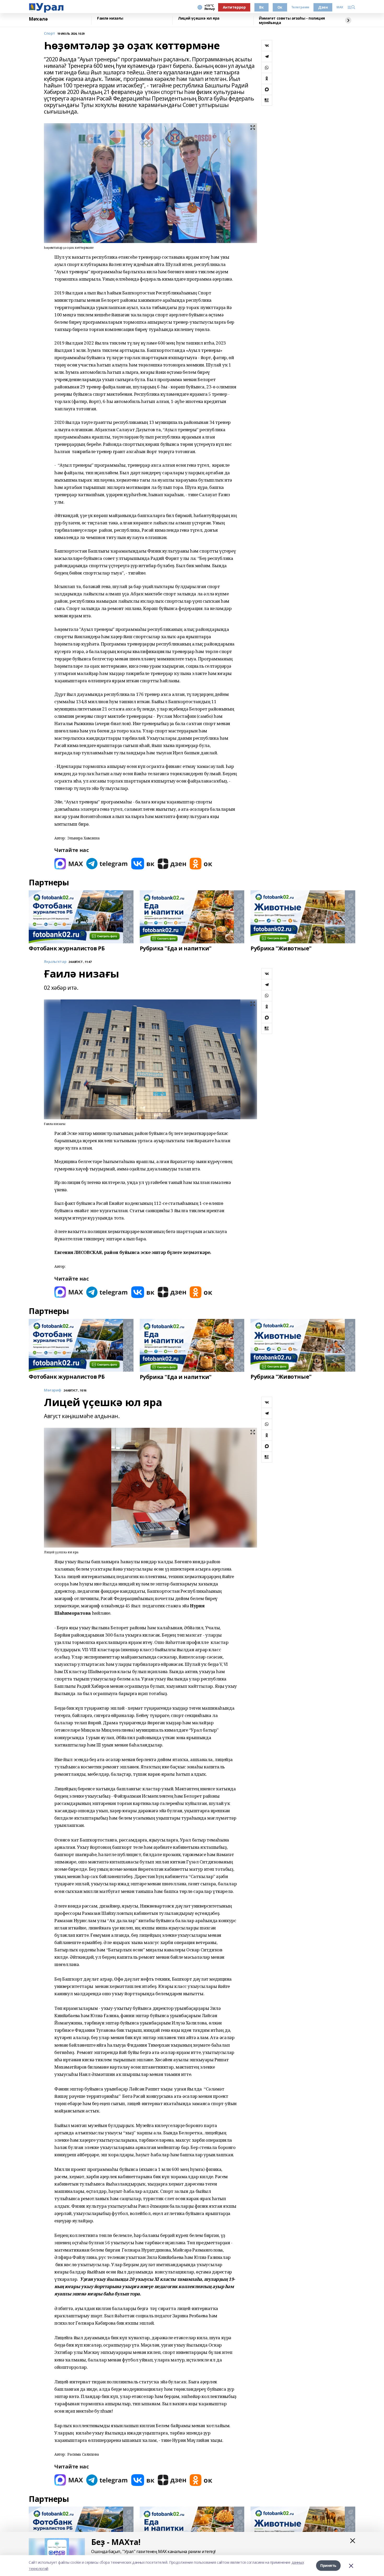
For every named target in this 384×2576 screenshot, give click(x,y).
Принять (328, 2565)
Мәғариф (53, 1390)
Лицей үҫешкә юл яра (199, 18)
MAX (340, 7)
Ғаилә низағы (110, 18)
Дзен (323, 7)
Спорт (50, 34)
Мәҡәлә (38, 19)
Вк (261, 7)
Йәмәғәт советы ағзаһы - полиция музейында (292, 20)
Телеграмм (300, 7)
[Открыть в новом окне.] (69, 864)
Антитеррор (234, 7)
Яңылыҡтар (55, 962)
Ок (280, 7)
